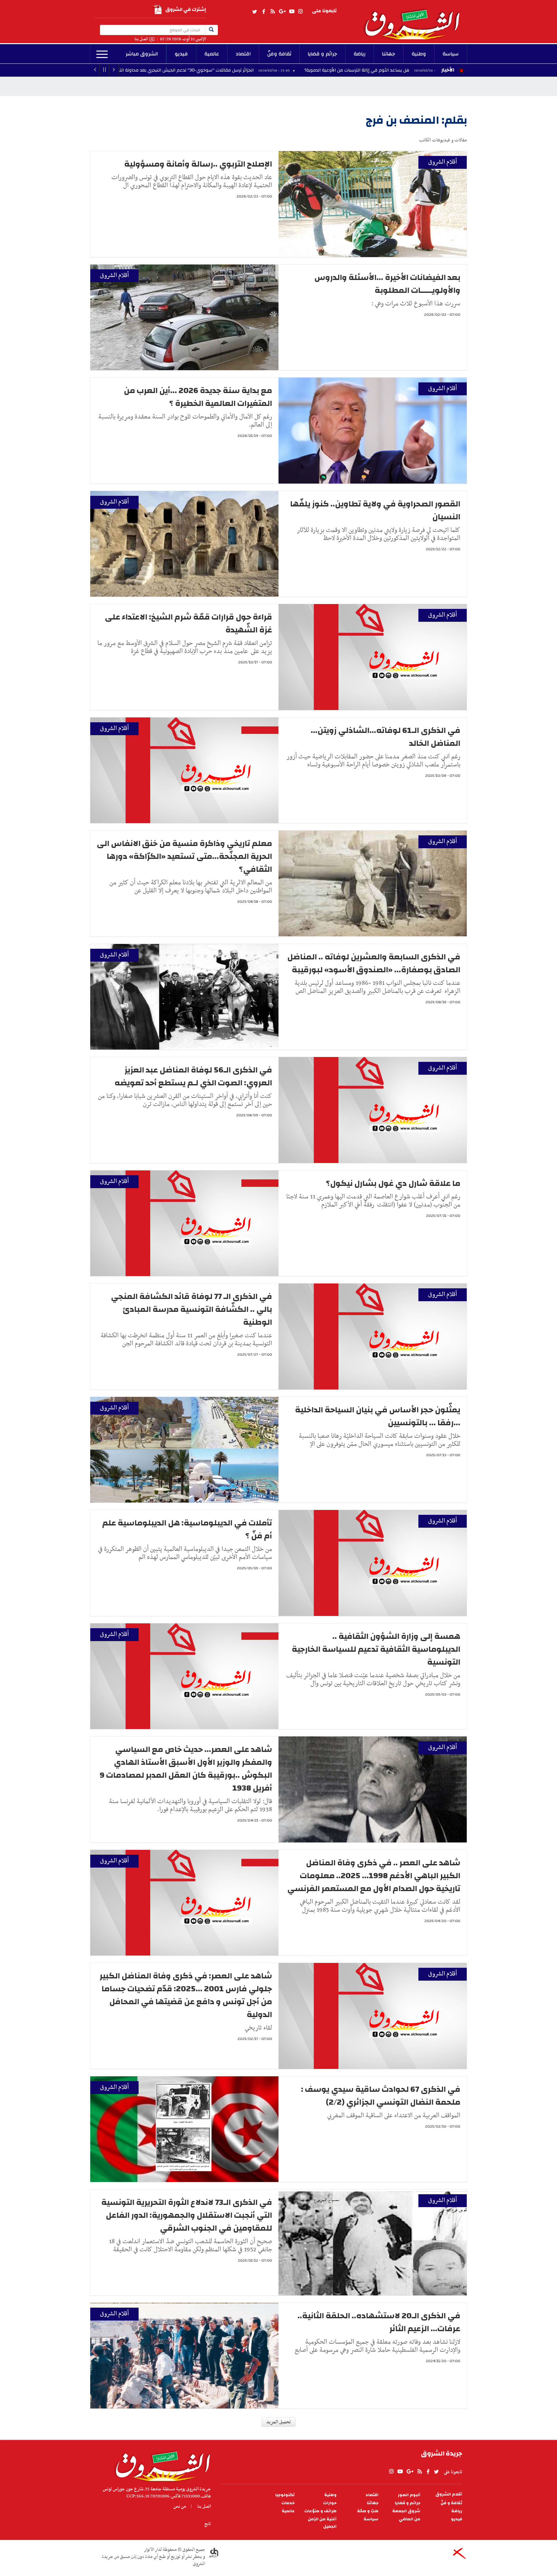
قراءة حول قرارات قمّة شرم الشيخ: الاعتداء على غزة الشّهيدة (188, 623)
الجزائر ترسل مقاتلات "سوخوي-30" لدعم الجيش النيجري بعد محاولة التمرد (283, 70)
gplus (282, 12)
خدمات (288, 2503)
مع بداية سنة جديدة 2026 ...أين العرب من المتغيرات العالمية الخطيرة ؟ (198, 397)
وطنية (419, 54)
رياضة (360, 54)
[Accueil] (161, 2465)
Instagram (300, 12)
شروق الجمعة (406, 2511)
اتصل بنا (141, 39)
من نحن (180, 2506)
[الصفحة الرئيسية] (415, 20)
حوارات (330, 2503)
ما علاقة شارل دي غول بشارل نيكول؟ (393, 1183)
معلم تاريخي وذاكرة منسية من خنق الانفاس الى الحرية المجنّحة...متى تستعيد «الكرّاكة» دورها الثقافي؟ (184, 856)
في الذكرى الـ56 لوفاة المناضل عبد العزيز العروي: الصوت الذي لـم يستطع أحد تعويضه (193, 1076)
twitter (255, 12)
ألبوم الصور (409, 2495)
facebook (264, 12)
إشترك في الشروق (186, 10)
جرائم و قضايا (322, 54)
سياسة (451, 54)
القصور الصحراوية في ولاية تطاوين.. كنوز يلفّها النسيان (375, 510)
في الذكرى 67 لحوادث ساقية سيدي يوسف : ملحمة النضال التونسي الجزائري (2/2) (381, 2096)
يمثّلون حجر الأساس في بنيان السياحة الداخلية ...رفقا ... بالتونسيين (378, 1416)
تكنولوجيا (285, 2495)
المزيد (102, 54)
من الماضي (410, 2519)
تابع (208, 2524)
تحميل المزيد (278, 2422)
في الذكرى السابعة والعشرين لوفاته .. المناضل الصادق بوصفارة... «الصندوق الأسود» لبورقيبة (374, 963)
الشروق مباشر (142, 54)
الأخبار (448, 70)
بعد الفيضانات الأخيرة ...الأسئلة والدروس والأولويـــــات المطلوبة (387, 284)
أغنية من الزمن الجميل (322, 2523)
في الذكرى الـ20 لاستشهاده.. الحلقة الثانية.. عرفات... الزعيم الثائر (379, 2322)
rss (272, 12)
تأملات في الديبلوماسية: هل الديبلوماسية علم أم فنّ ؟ (187, 1529)
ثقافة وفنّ (279, 54)
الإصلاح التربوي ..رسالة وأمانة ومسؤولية (198, 164)
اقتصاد (243, 54)
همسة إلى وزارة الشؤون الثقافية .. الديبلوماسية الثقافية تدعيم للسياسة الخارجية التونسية (376, 1649)
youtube (292, 12)
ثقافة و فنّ (451, 2503)
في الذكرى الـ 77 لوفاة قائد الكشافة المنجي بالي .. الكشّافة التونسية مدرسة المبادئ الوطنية (191, 1309)
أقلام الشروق (443, 162)
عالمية (212, 54)
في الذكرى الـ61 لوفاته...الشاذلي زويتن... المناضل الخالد (386, 737)
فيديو (181, 54)
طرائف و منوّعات (320, 2511)
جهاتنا (389, 54)
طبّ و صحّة (368, 2511)
